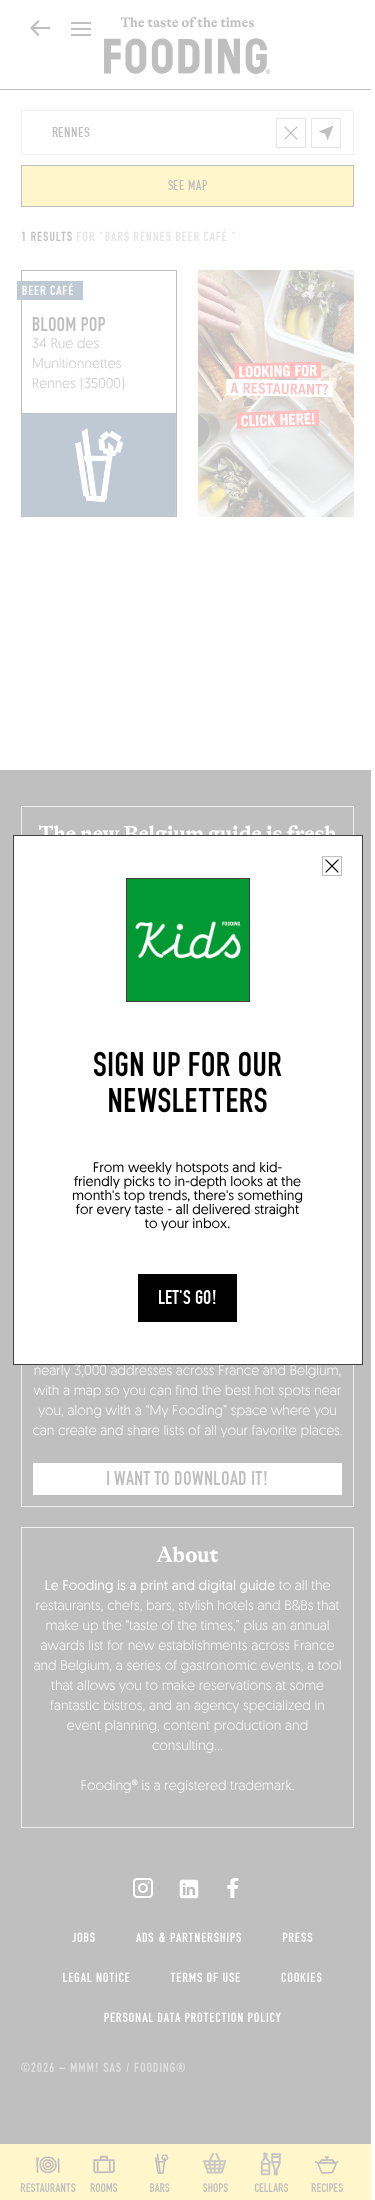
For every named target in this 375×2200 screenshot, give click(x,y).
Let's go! (187, 1298)
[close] (332, 866)
